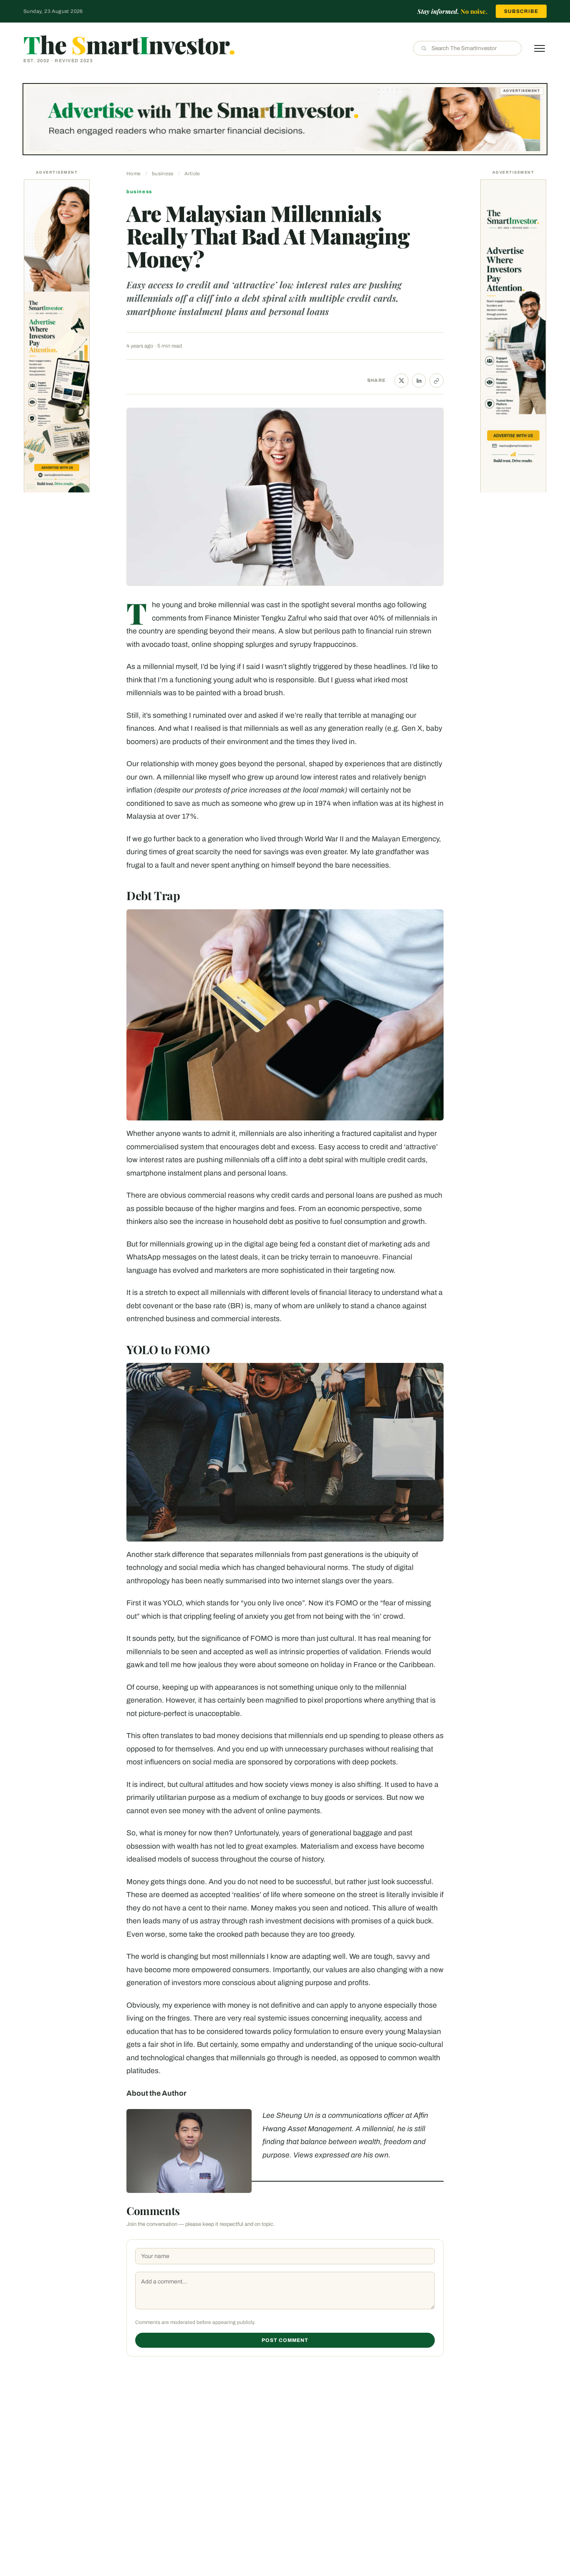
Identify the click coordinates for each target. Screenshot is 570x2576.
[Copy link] (436, 381)
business (163, 174)
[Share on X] (401, 381)
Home (134, 174)
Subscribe (521, 11)
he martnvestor (129, 44)
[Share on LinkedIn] (419, 381)
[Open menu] (540, 48)
